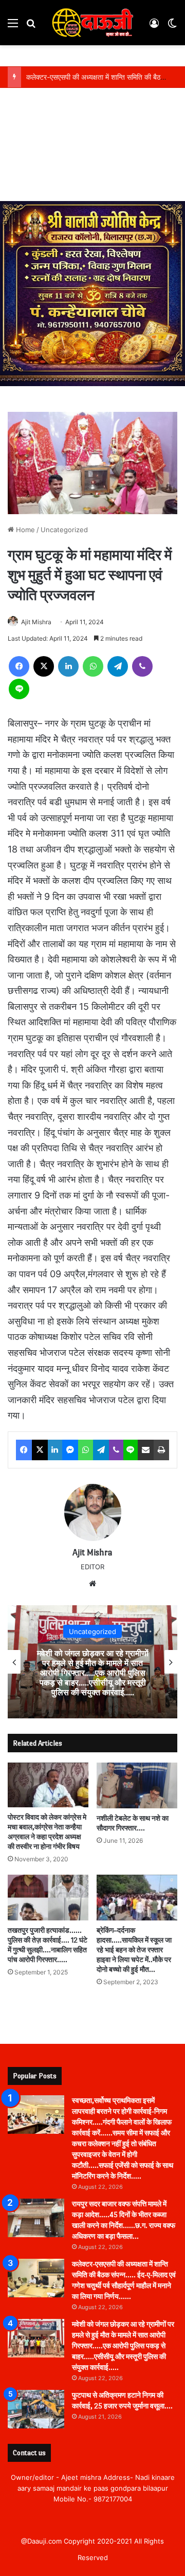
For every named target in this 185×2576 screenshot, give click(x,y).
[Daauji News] (92, 23)
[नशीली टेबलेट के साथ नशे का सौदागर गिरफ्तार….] (137, 1785)
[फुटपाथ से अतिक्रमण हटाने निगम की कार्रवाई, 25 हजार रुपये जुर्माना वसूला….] (36, 2409)
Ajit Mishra (36, 622)
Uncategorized (64, 530)
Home (24, 530)
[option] (92, 1662)
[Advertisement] (92, 147)
